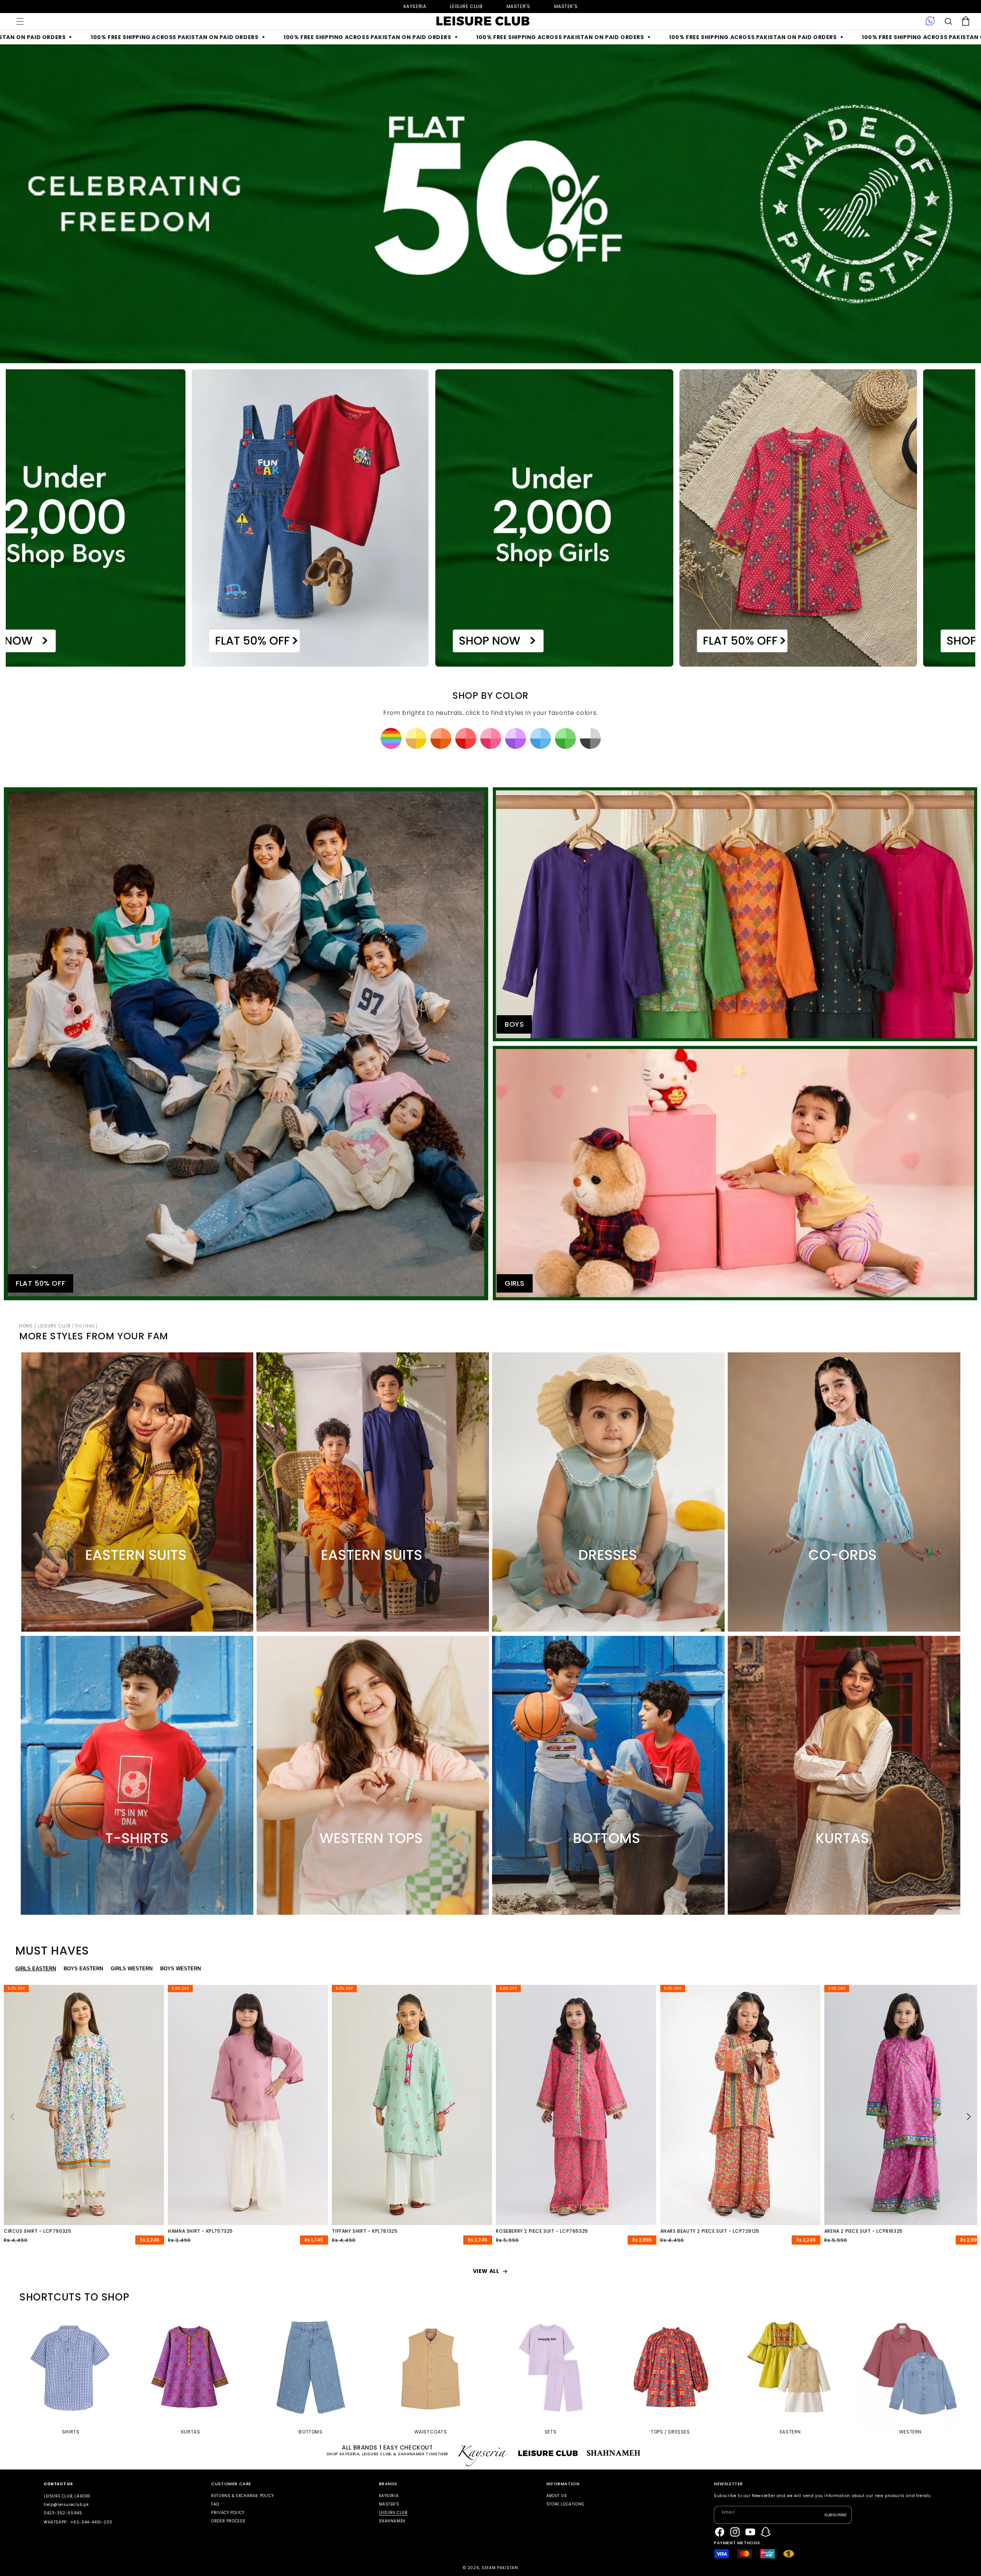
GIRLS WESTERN (132, 1969)
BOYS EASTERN (83, 1969)
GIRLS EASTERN (36, 1969)
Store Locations (565, 2504)
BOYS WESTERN (180, 1969)
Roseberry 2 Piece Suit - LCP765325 (542, 2231)
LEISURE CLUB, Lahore (67, 2496)
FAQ (215, 2504)
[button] (20, 21)
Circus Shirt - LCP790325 (38, 2231)
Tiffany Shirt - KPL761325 (365, 2231)
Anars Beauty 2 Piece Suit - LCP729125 (710, 2231)
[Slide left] (12, 2117)
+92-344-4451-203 (91, 2522)
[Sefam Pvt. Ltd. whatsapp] (930, 21)
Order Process (228, 2521)
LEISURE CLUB (68, 1326)
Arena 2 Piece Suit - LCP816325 (864, 2231)
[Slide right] (969, 2117)
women (518, 6)
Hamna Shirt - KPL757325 (200, 2231)
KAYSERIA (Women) (415, 6)
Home (26, 1326)
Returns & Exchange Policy (242, 2496)
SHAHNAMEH (392, 2521)
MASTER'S (566, 6)
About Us (557, 2496)
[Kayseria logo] (483, 21)
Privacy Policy (228, 2513)
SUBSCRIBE (836, 2515)
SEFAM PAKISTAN (500, 2568)
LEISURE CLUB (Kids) (466, 6)
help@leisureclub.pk (66, 2505)
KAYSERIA (389, 2496)
